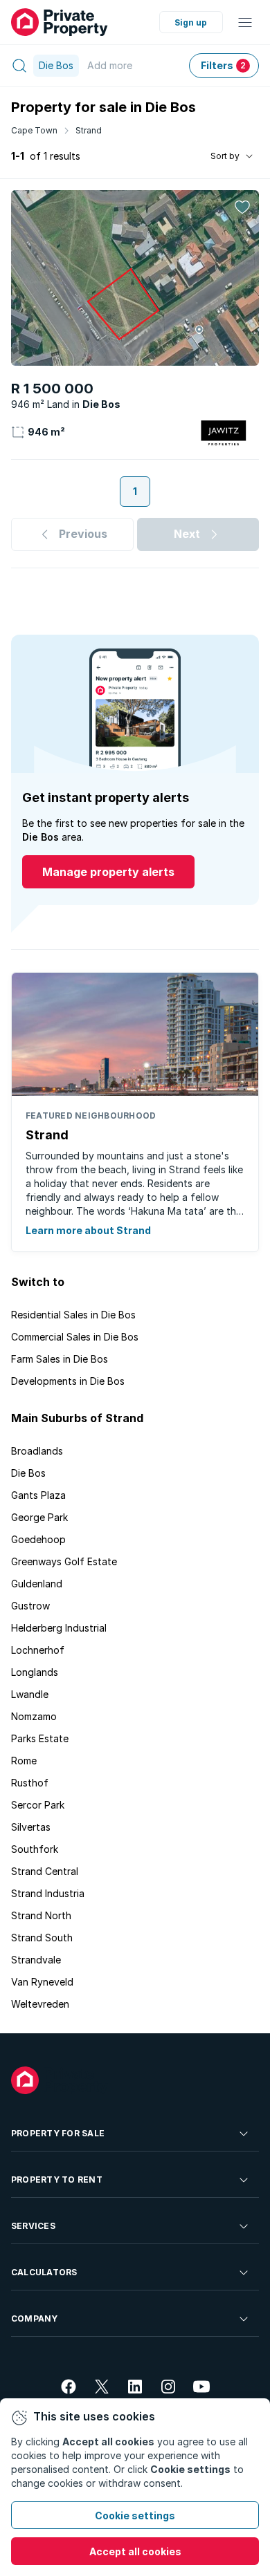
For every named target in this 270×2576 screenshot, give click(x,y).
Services (33, 2226)
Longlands (35, 1672)
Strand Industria (48, 1893)
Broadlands (37, 1451)
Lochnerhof (38, 1650)
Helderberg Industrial (59, 1628)
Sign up (191, 22)
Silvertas (31, 1827)
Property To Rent (57, 2180)
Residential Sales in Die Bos (73, 1315)
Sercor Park (38, 1805)
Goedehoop (38, 1539)
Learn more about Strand (88, 1230)
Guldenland (37, 1584)
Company (35, 2318)
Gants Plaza (38, 1495)
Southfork (35, 1849)
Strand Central (45, 1871)
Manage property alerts (108, 872)
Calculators (44, 2272)
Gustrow (30, 1606)
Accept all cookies (135, 2551)
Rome (24, 1761)
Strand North (41, 1915)
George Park (39, 1517)
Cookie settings (135, 2516)
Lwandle (30, 1694)
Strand (89, 130)
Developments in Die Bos (68, 1381)
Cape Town (34, 130)
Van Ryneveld (42, 1982)
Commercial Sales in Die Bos (75, 1337)
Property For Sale (58, 2133)
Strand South (42, 1938)
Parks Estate (40, 1738)
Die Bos (28, 1473)
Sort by (225, 156)
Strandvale (36, 1960)
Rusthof (30, 1783)
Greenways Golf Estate (64, 1561)
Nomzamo (34, 1716)
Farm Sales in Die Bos (60, 1359)
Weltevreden (40, 2004)
